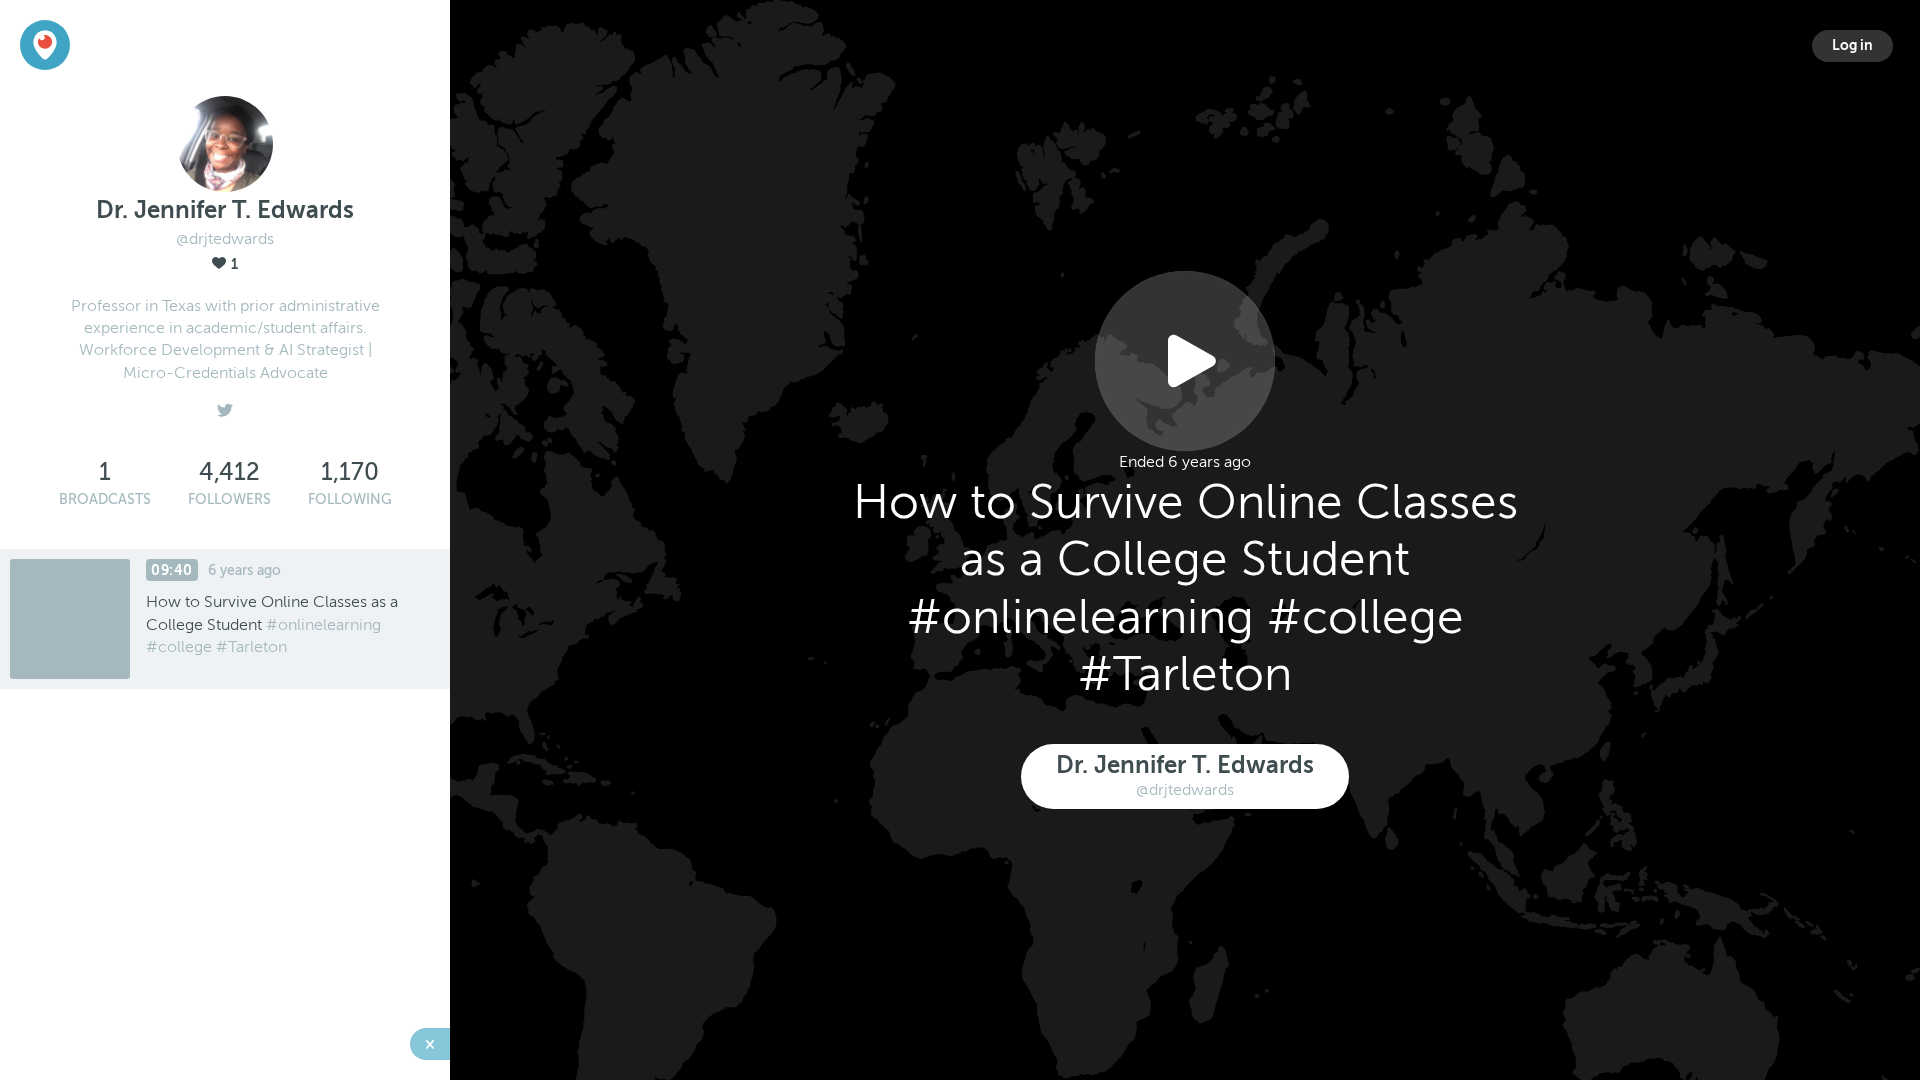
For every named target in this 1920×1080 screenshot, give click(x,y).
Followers (229, 499)
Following (350, 499)
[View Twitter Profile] (225, 405)
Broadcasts (105, 499)
